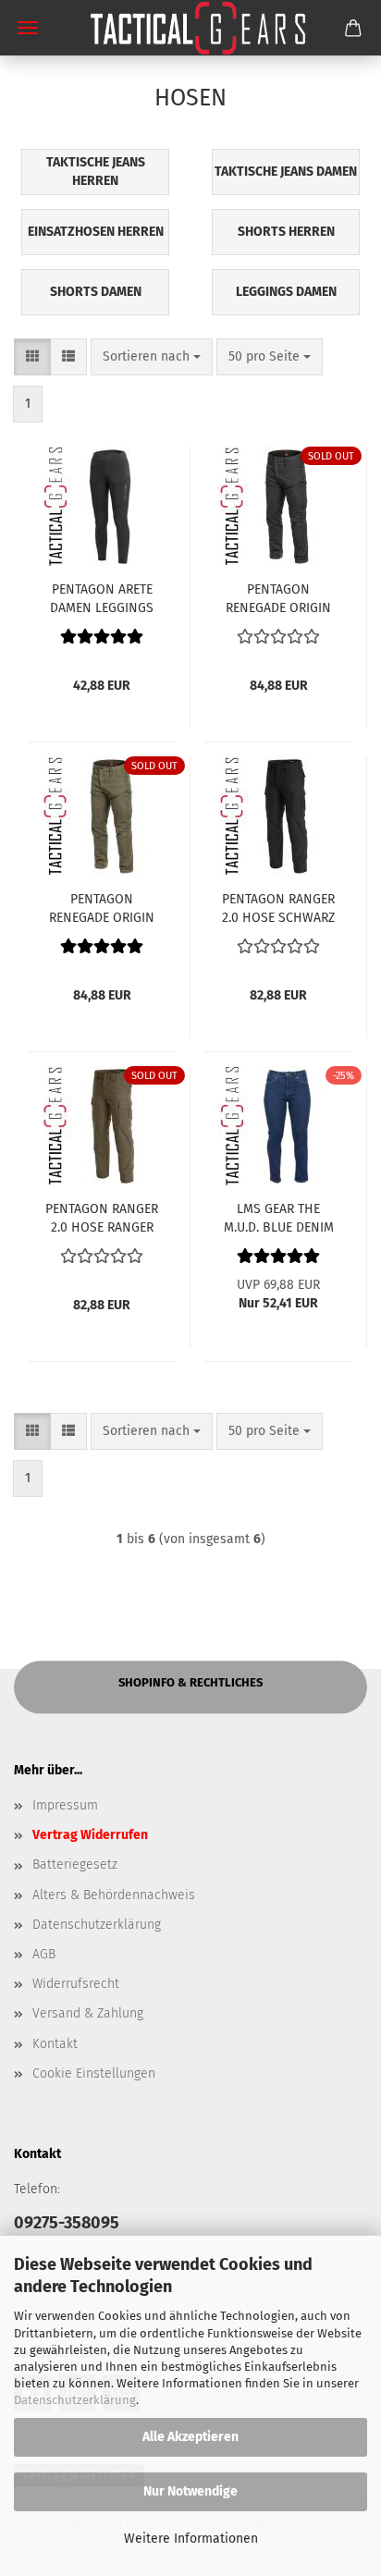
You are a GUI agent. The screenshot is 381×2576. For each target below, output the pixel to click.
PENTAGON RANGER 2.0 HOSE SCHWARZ (278, 907)
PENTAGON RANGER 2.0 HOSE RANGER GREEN (102, 1217)
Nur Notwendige (190, 2491)
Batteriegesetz (75, 1865)
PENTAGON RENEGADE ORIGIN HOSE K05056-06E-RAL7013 (102, 907)
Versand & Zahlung (88, 2013)
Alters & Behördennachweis (114, 1895)
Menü (28, 28)
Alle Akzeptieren (190, 2437)
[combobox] (152, 357)
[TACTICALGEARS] (190, 28)
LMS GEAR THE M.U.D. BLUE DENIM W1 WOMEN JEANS (279, 1217)
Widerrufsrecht (76, 1984)
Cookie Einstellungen (94, 2073)
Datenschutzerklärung (75, 2400)
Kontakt (55, 2044)
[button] (32, 357)
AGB (44, 1954)
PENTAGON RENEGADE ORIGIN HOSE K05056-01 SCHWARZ (278, 597)
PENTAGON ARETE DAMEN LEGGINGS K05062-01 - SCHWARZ (102, 597)
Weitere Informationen (191, 2539)
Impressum (65, 1805)
